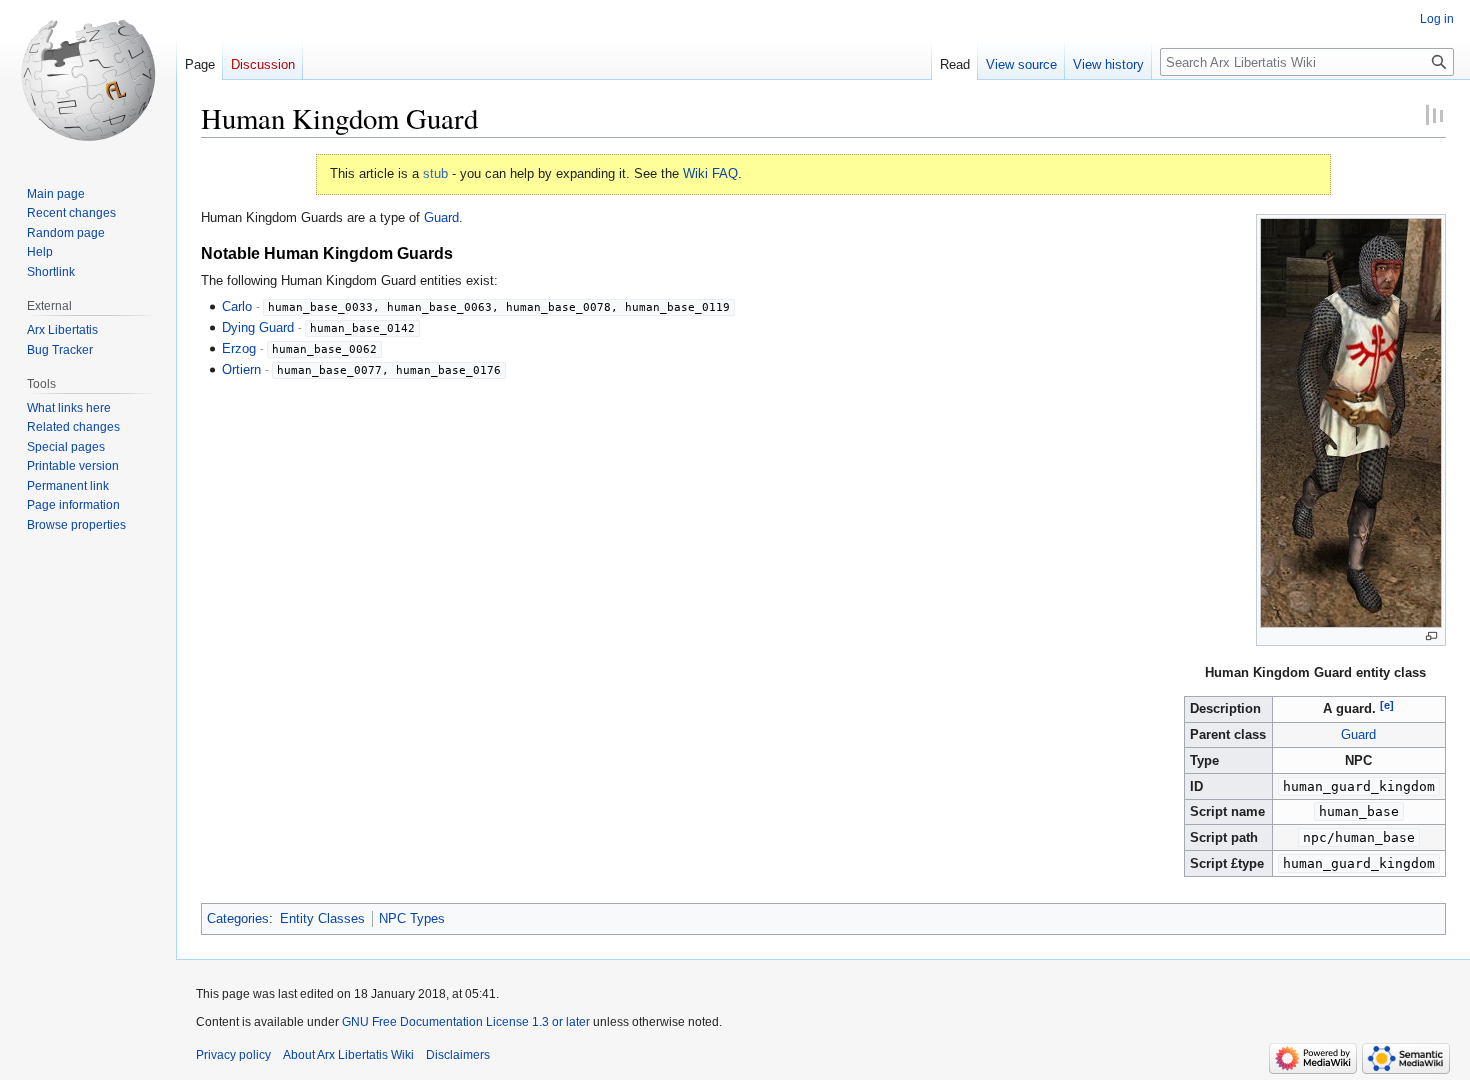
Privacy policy (233, 1055)
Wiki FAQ (710, 173)
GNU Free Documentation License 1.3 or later (466, 1022)
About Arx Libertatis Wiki (348, 1055)
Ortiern (241, 369)
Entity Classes (322, 918)
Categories (238, 918)
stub (435, 173)
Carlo (237, 306)
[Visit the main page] (88, 80)
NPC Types (412, 918)
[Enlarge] (1431, 636)
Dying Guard (258, 327)
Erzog (239, 348)
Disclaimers (458, 1055)
